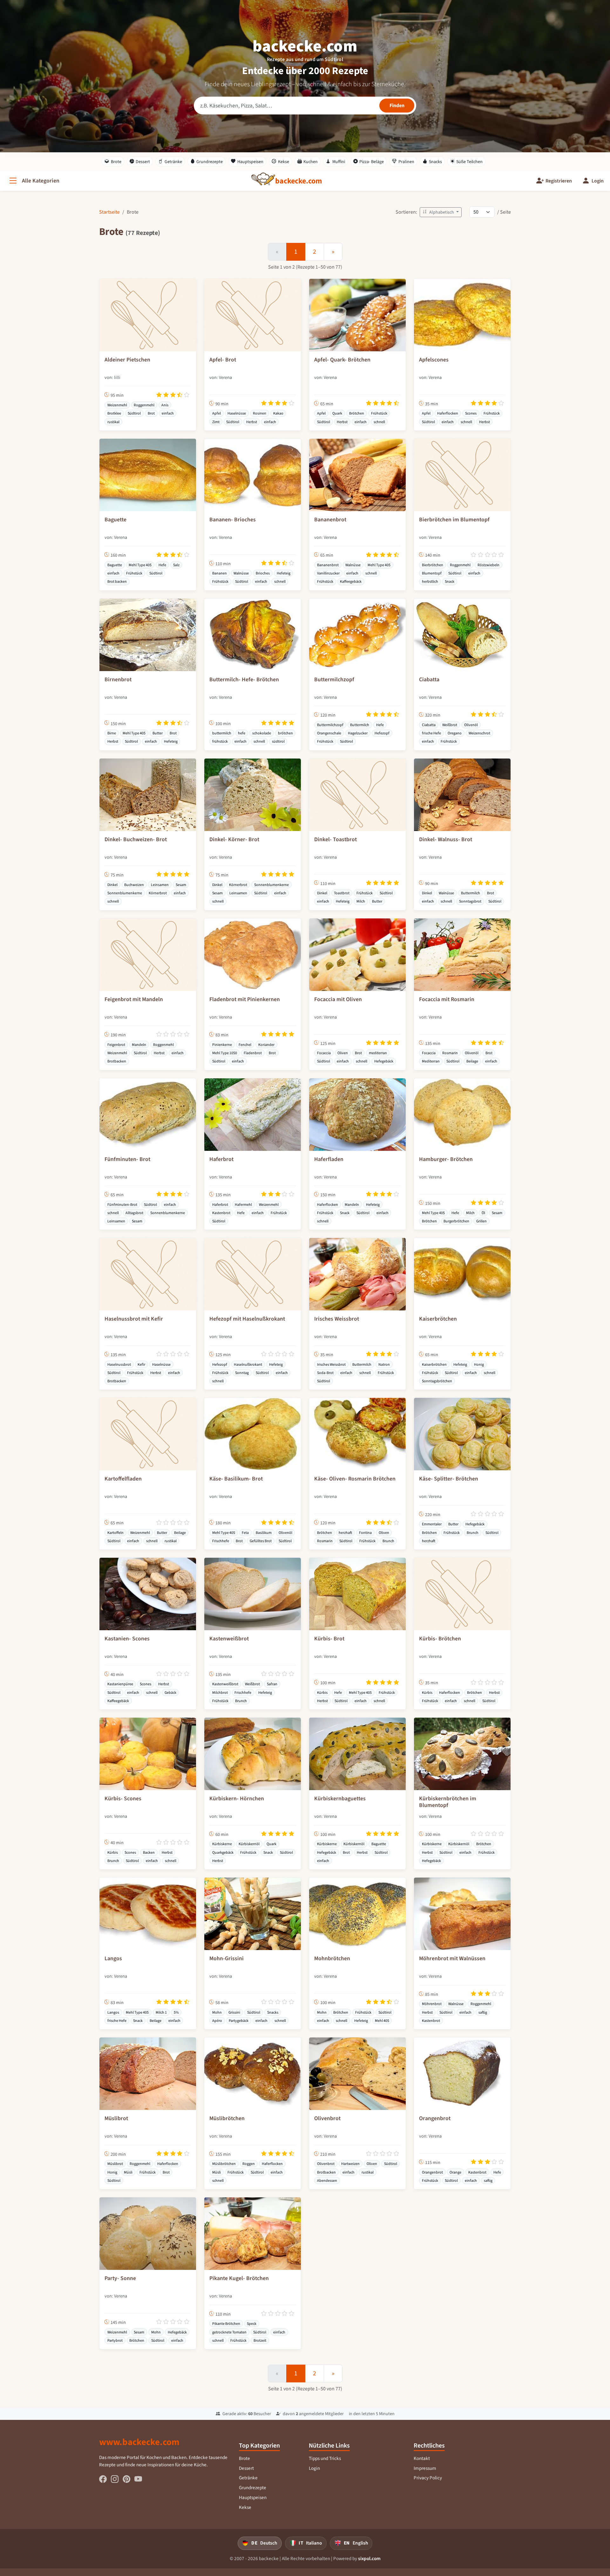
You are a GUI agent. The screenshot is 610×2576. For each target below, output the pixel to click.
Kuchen (311, 162)
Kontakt (422, 2458)
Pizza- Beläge (372, 162)
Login (314, 2468)
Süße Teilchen (469, 162)
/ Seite (504, 212)
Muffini (339, 162)
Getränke (173, 162)
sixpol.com (369, 2559)
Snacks (435, 162)
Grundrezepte (210, 162)
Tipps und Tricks (325, 2458)
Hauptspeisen (250, 162)
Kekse (284, 162)
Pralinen (406, 162)
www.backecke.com (139, 2442)
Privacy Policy (428, 2478)
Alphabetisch (442, 212)
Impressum (425, 2468)
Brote (116, 162)
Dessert (143, 162)
